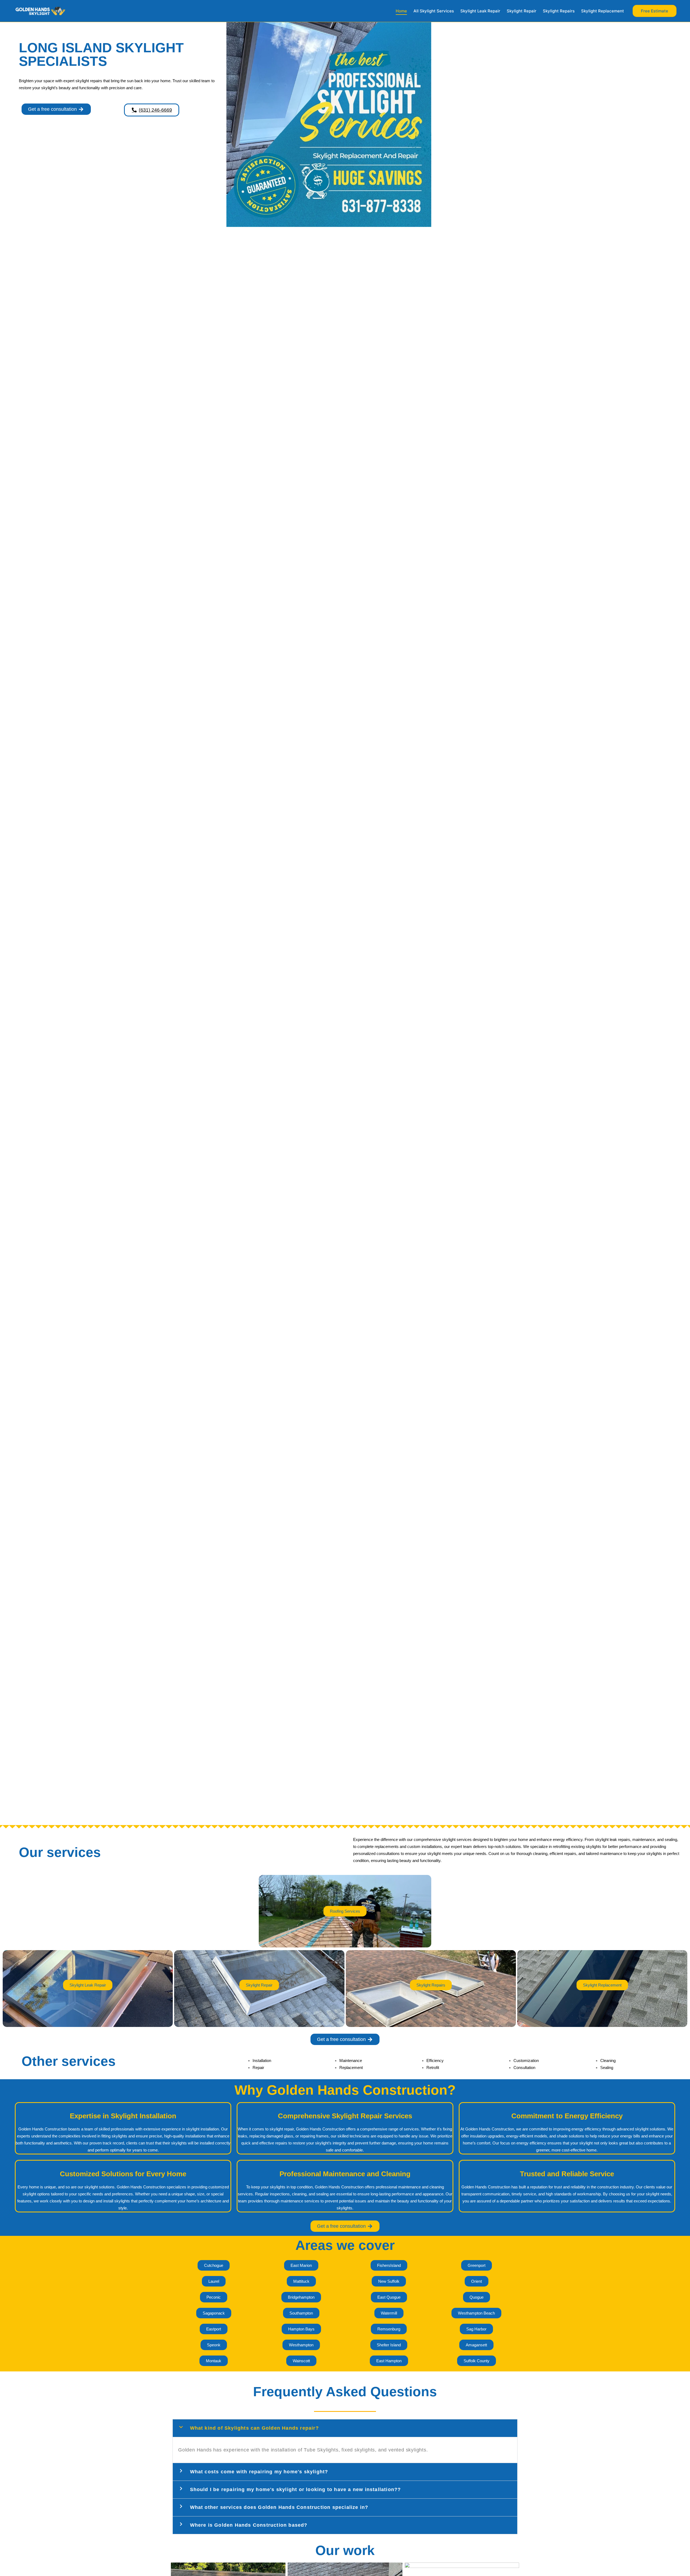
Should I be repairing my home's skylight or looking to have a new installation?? (296, 2489)
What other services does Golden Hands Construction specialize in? (279, 2507)
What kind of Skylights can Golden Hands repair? (254, 2428)
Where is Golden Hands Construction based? (249, 2525)
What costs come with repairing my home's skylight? (259, 2472)
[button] (655, 11)
